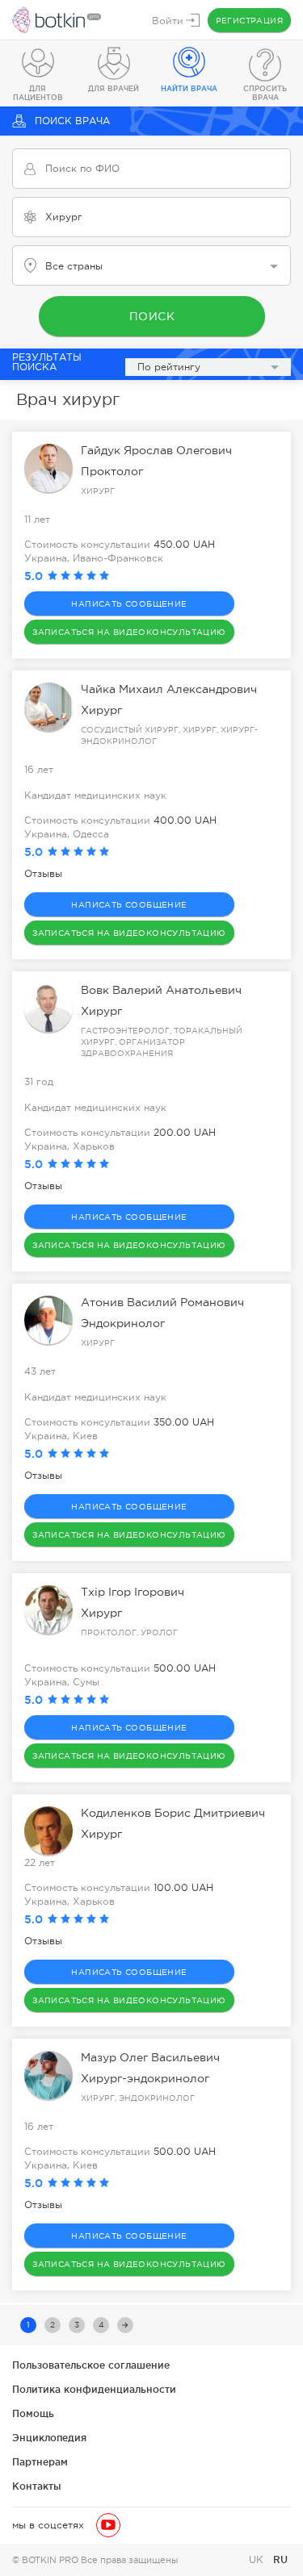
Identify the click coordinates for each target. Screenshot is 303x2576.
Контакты (37, 2486)
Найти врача (189, 89)
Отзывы (43, 874)
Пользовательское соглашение (91, 2365)
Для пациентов (38, 93)
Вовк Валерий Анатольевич (161, 990)
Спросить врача (265, 93)
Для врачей (114, 89)
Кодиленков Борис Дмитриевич (173, 1813)
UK (258, 2560)
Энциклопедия (49, 2438)
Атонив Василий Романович (162, 1302)
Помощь (33, 2413)
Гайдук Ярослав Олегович (156, 450)
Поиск (151, 316)
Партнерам (40, 2462)
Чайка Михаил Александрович (169, 689)
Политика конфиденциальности (94, 2389)
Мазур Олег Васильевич (150, 2057)
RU (280, 2559)
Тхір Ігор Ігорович (133, 1592)
